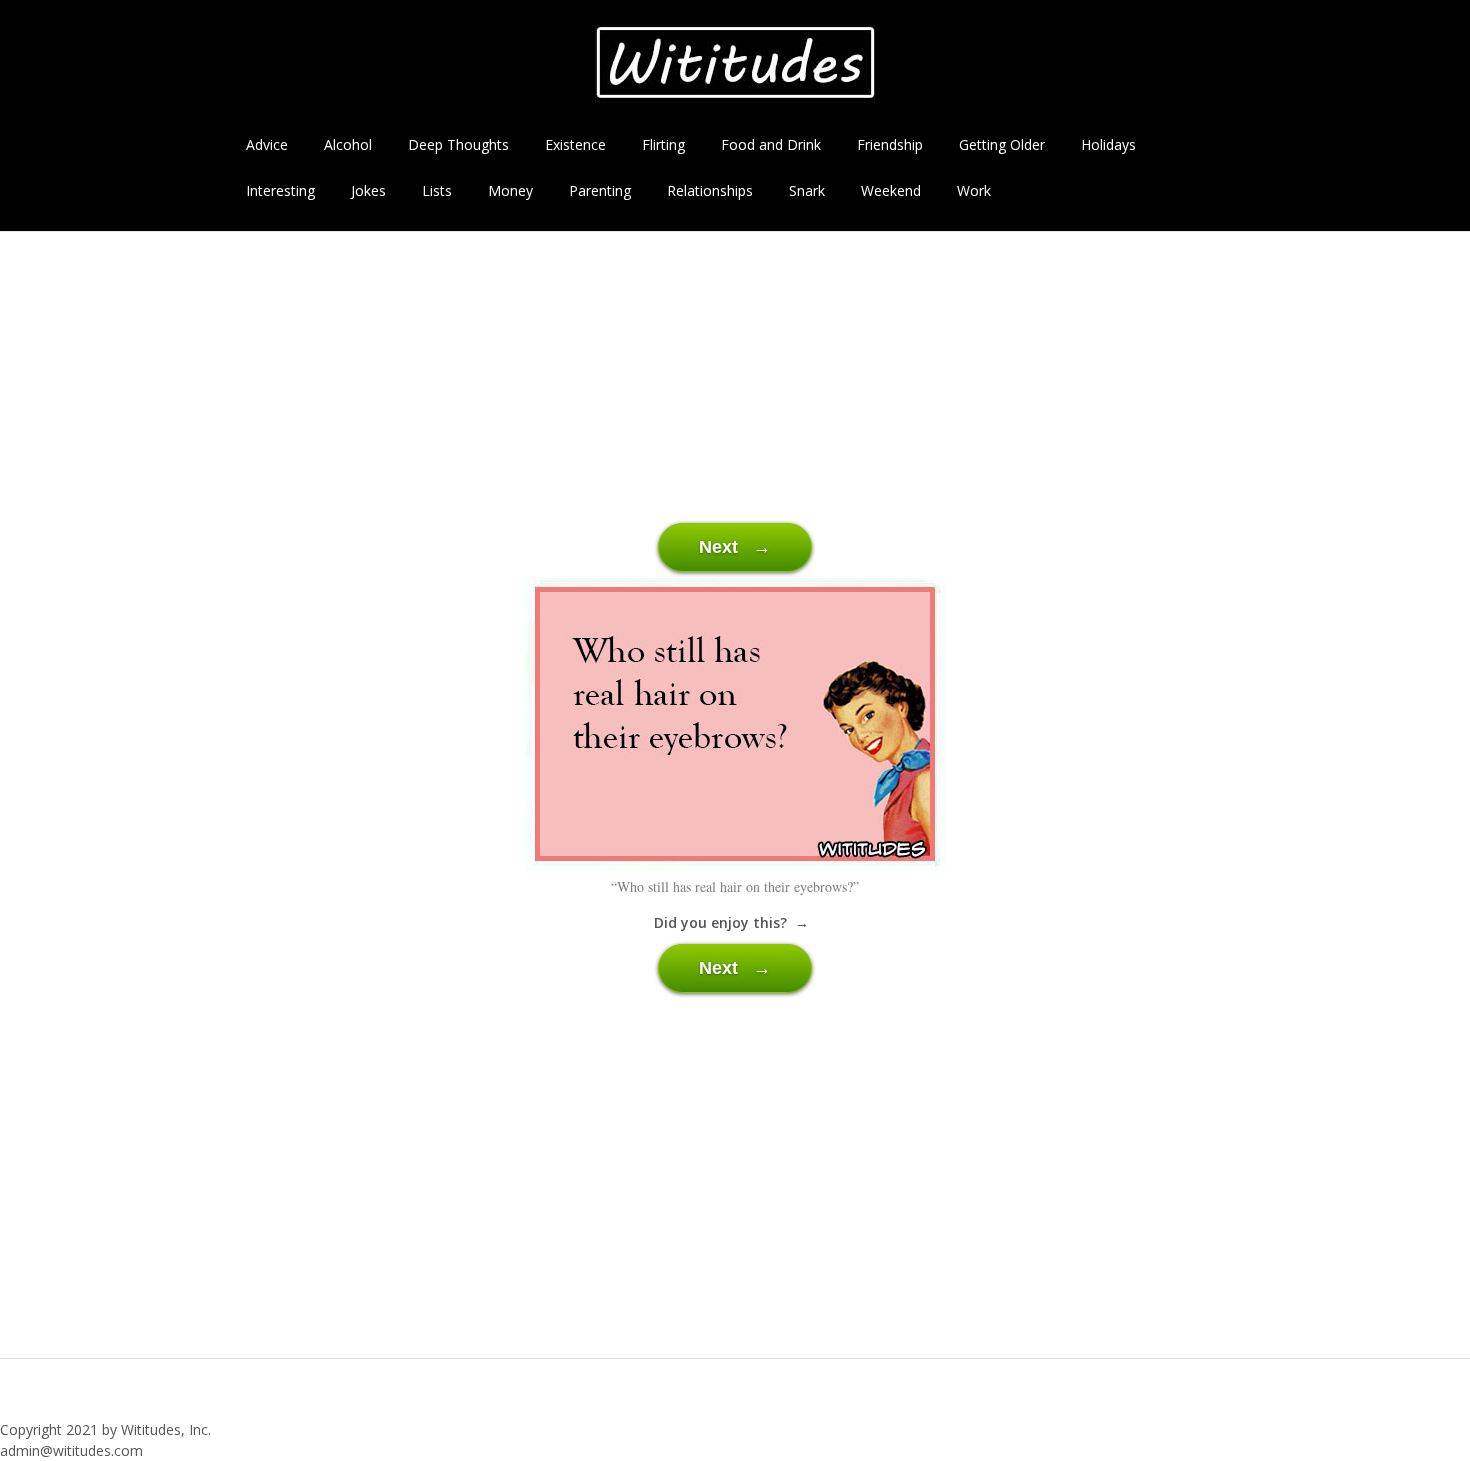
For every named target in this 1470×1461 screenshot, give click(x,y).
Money (510, 190)
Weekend (891, 190)
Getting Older (1002, 144)
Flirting (663, 144)
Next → (735, 547)
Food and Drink (771, 144)
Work (974, 190)
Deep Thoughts (458, 144)
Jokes (368, 190)
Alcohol (348, 144)
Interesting (280, 190)
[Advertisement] (735, 372)
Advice (267, 144)
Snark (807, 190)
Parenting (600, 190)
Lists (437, 190)
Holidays (1108, 144)
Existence (575, 144)
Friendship (890, 144)
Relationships (710, 190)
